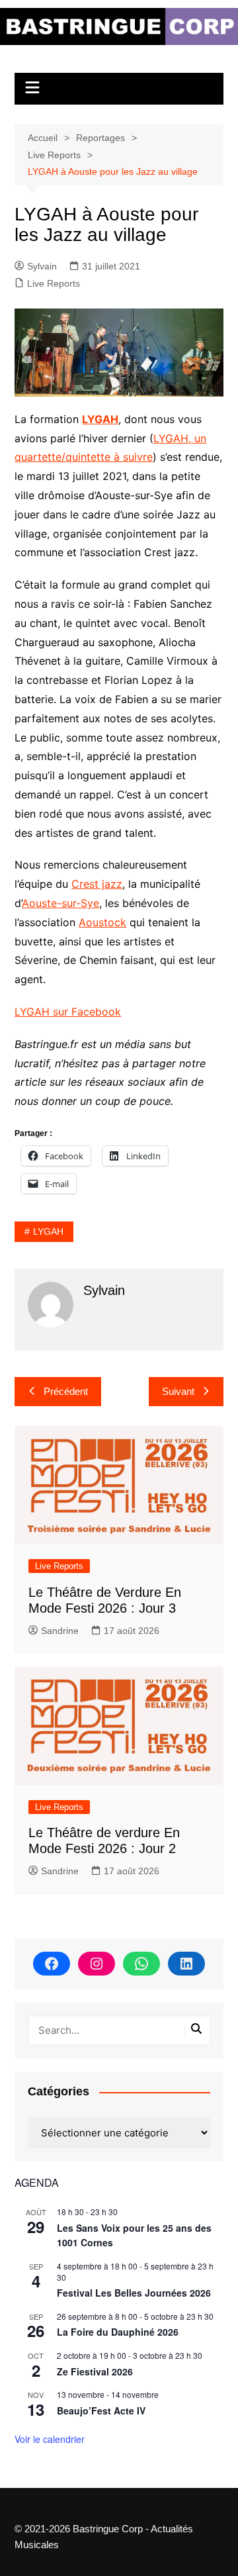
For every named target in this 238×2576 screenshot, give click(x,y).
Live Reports (54, 283)
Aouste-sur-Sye (60, 903)
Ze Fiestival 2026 (95, 2371)
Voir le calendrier (50, 2439)
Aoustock (102, 922)
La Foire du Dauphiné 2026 (118, 2332)
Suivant (178, 1391)
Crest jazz (97, 884)
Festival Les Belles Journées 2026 (134, 2293)
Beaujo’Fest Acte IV (101, 2410)
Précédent (66, 1391)
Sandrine (60, 1631)
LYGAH (100, 419)
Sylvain (42, 266)
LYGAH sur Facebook (68, 1012)
